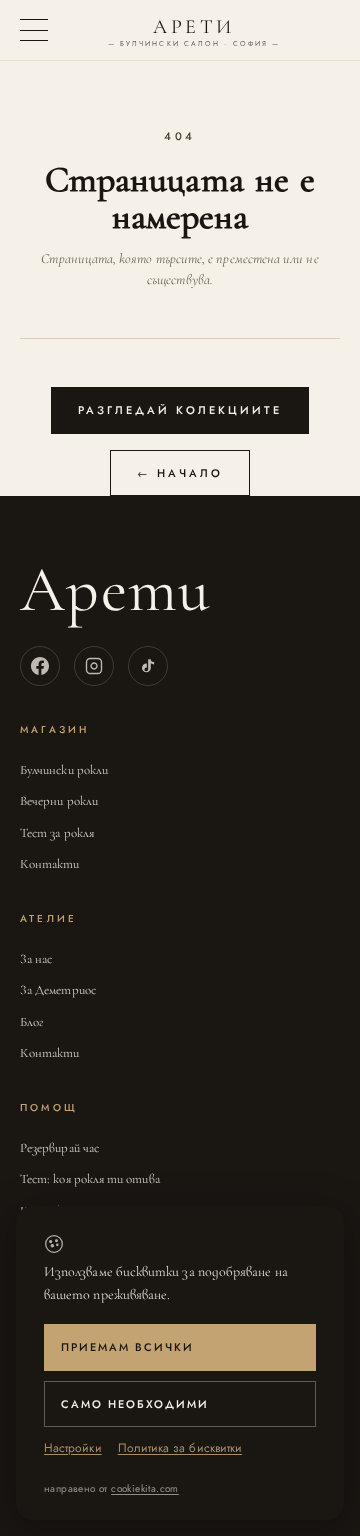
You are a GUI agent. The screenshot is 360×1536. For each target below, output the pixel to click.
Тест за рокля (57, 833)
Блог (31, 1022)
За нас (36, 959)
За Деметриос (58, 990)
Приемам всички (127, 1347)
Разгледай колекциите (180, 410)
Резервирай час (59, 1148)
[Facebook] (40, 666)
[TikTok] (148, 666)
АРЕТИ (194, 31)
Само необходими (135, 1404)
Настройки (73, 1448)
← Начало (180, 473)
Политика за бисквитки (180, 1448)
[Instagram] (94, 666)
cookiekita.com (145, 1488)
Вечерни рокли (59, 801)
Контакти (50, 864)
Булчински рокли (64, 770)
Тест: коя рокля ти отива (90, 1179)
